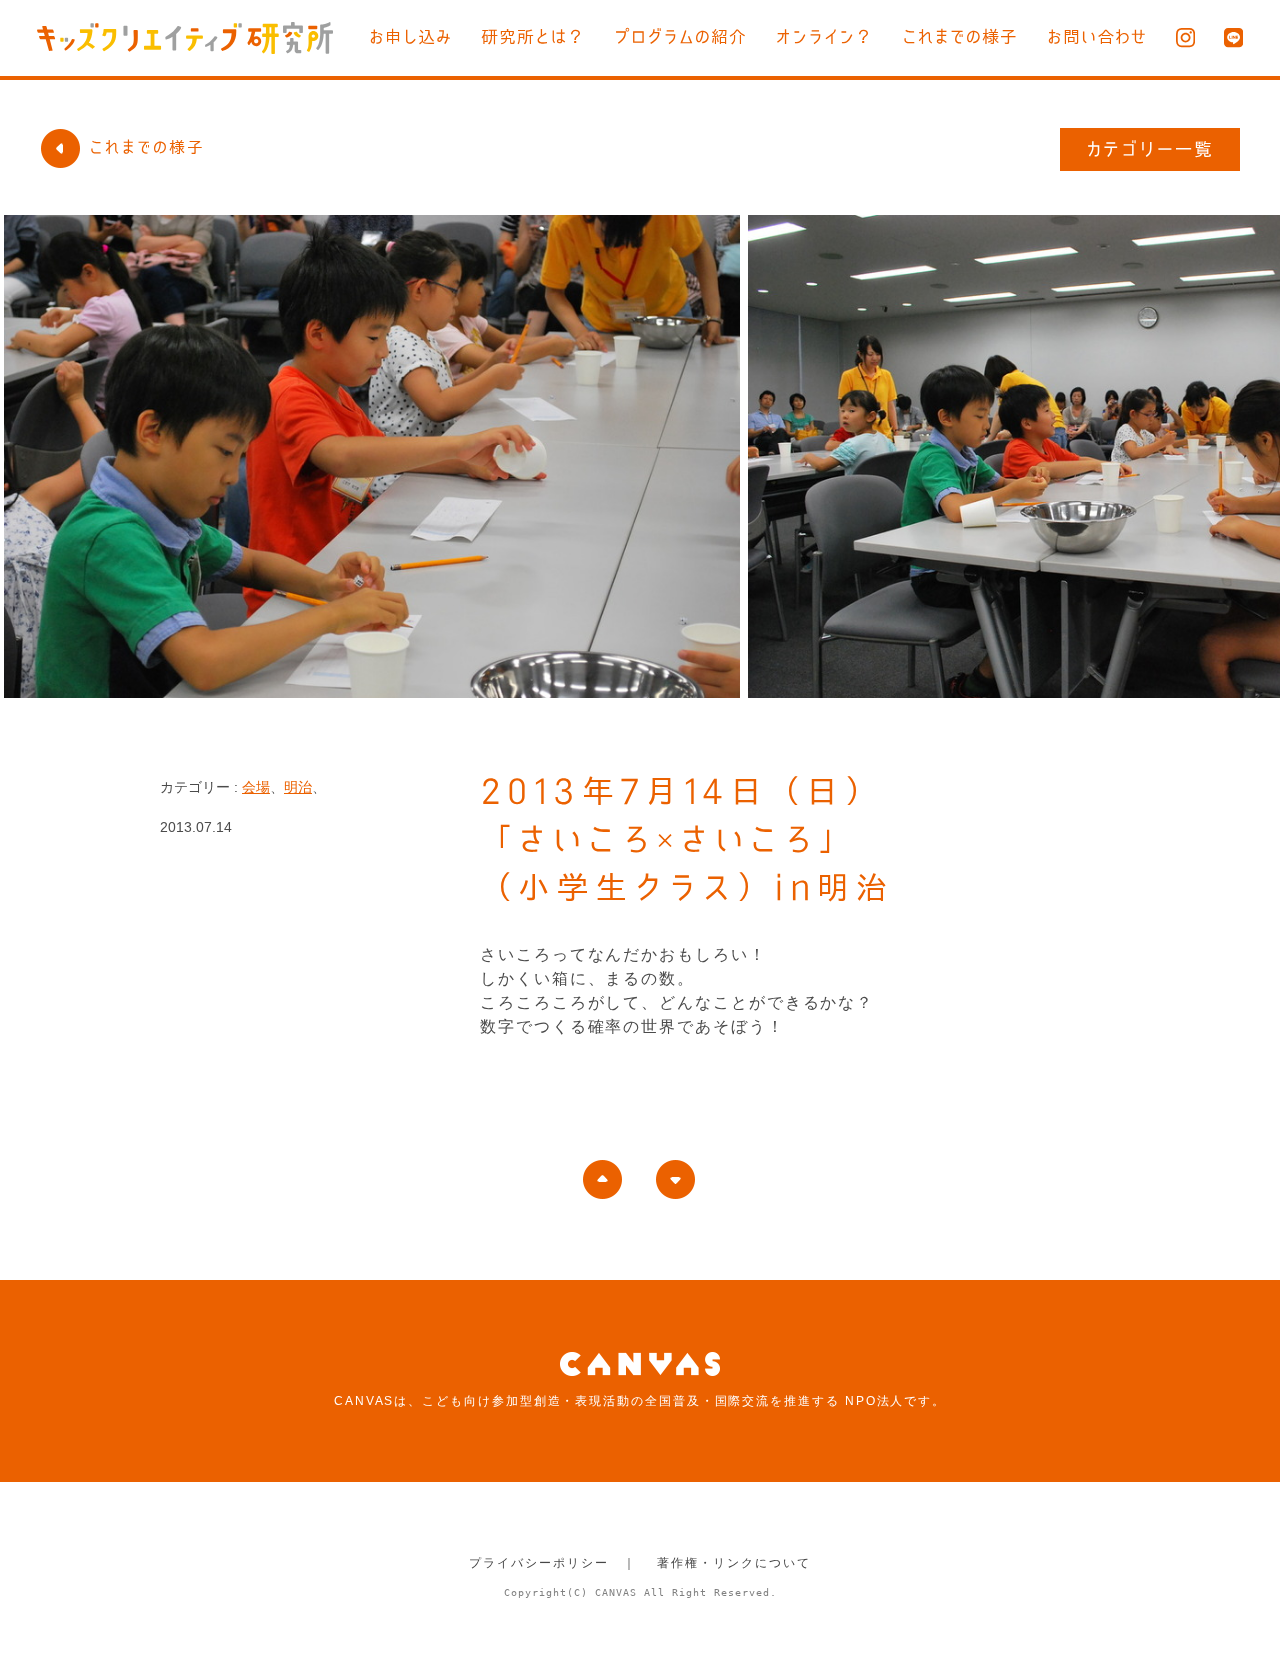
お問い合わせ (1097, 36)
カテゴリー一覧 (1150, 149)
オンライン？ (824, 36)
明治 (298, 787)
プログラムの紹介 (680, 36)
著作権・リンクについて (733, 1563)
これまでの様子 (960, 36)
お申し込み (410, 36)
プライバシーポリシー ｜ (552, 1563)
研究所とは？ (533, 36)
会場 (256, 787)
